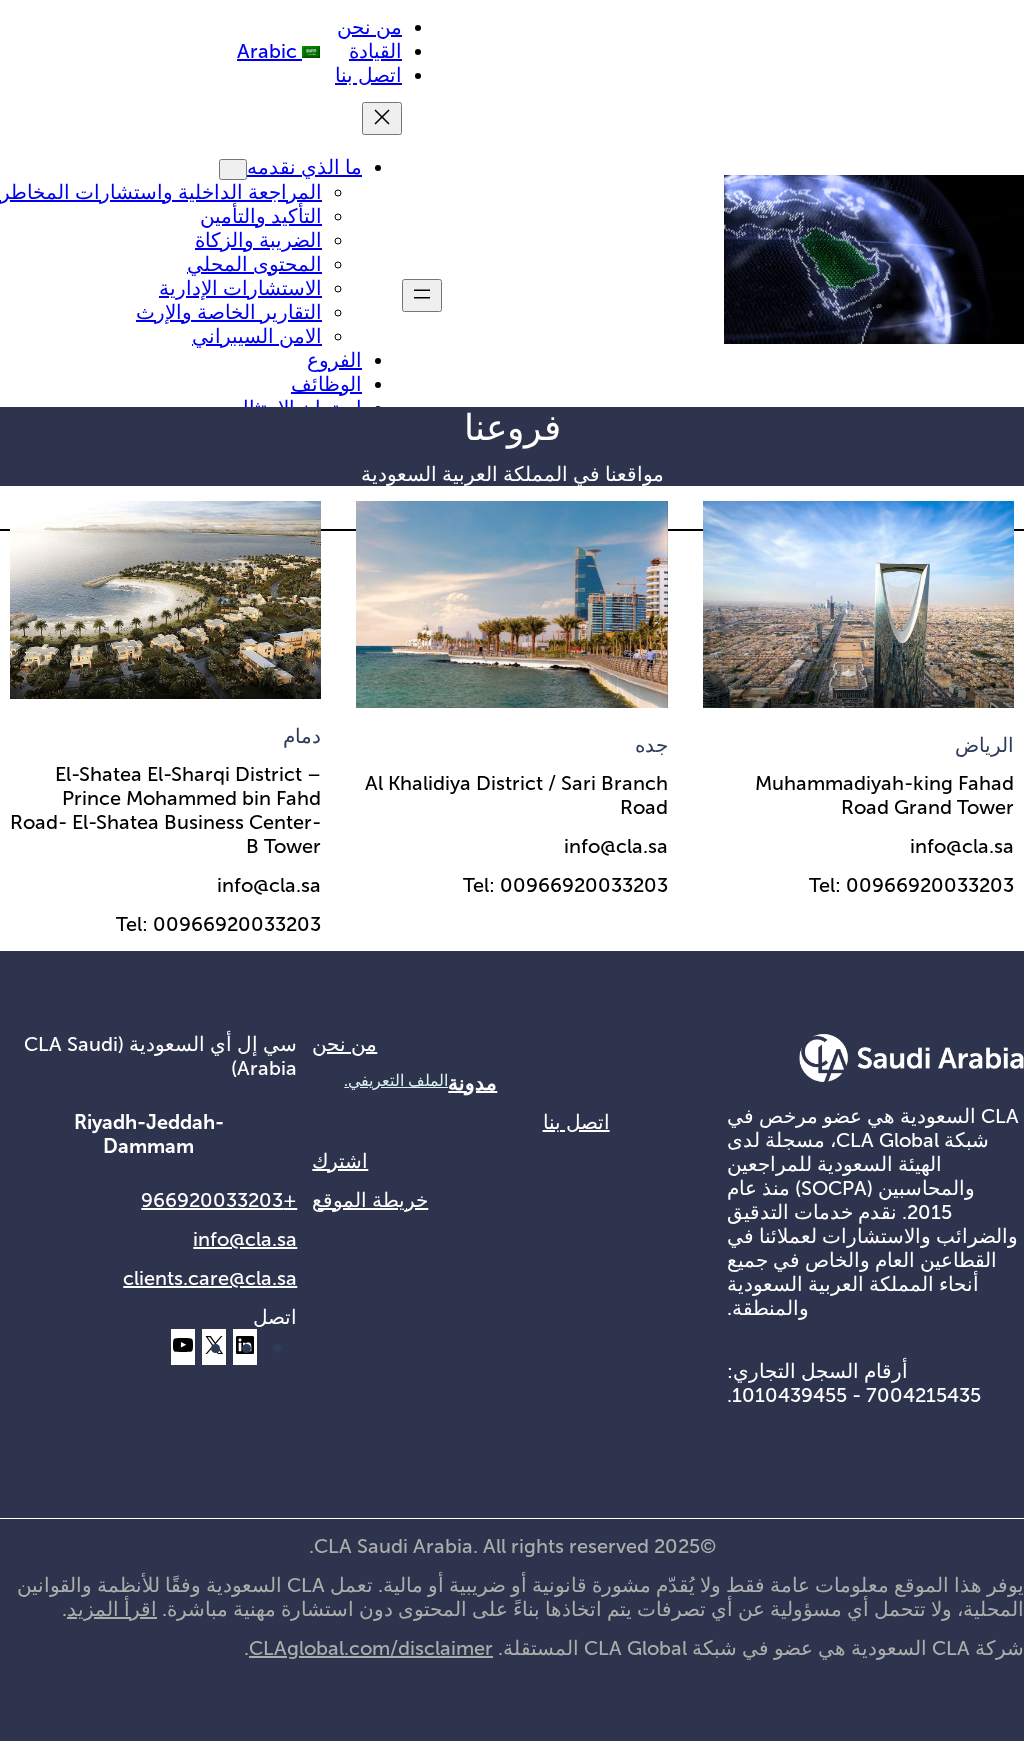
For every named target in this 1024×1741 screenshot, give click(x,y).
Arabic (269, 51)
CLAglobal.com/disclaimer (371, 1648)
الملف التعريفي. (396, 1080)
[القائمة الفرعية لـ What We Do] (233, 169)
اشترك (340, 1161)
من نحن (344, 1044)
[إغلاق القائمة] (382, 118)
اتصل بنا (576, 1122)
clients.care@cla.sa (210, 1278)
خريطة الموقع (370, 1200)
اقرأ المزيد (112, 1609)
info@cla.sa (245, 1239)
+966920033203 (219, 1200)
